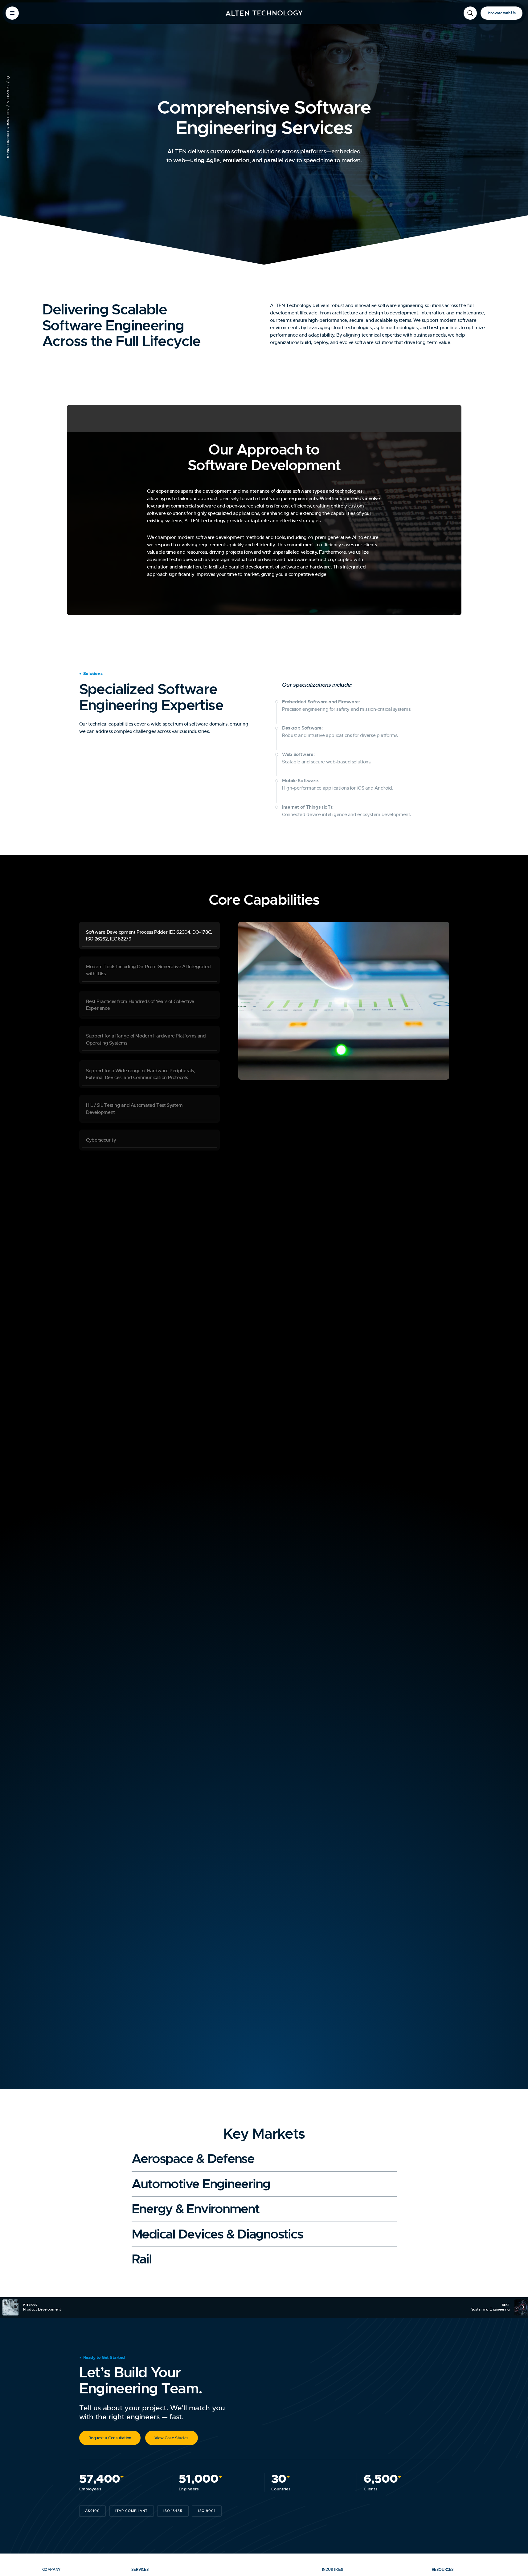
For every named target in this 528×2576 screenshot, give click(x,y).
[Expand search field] (470, 13)
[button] (149, 936)
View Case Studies (172, 2438)
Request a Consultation (110, 2438)
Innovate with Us (502, 13)
